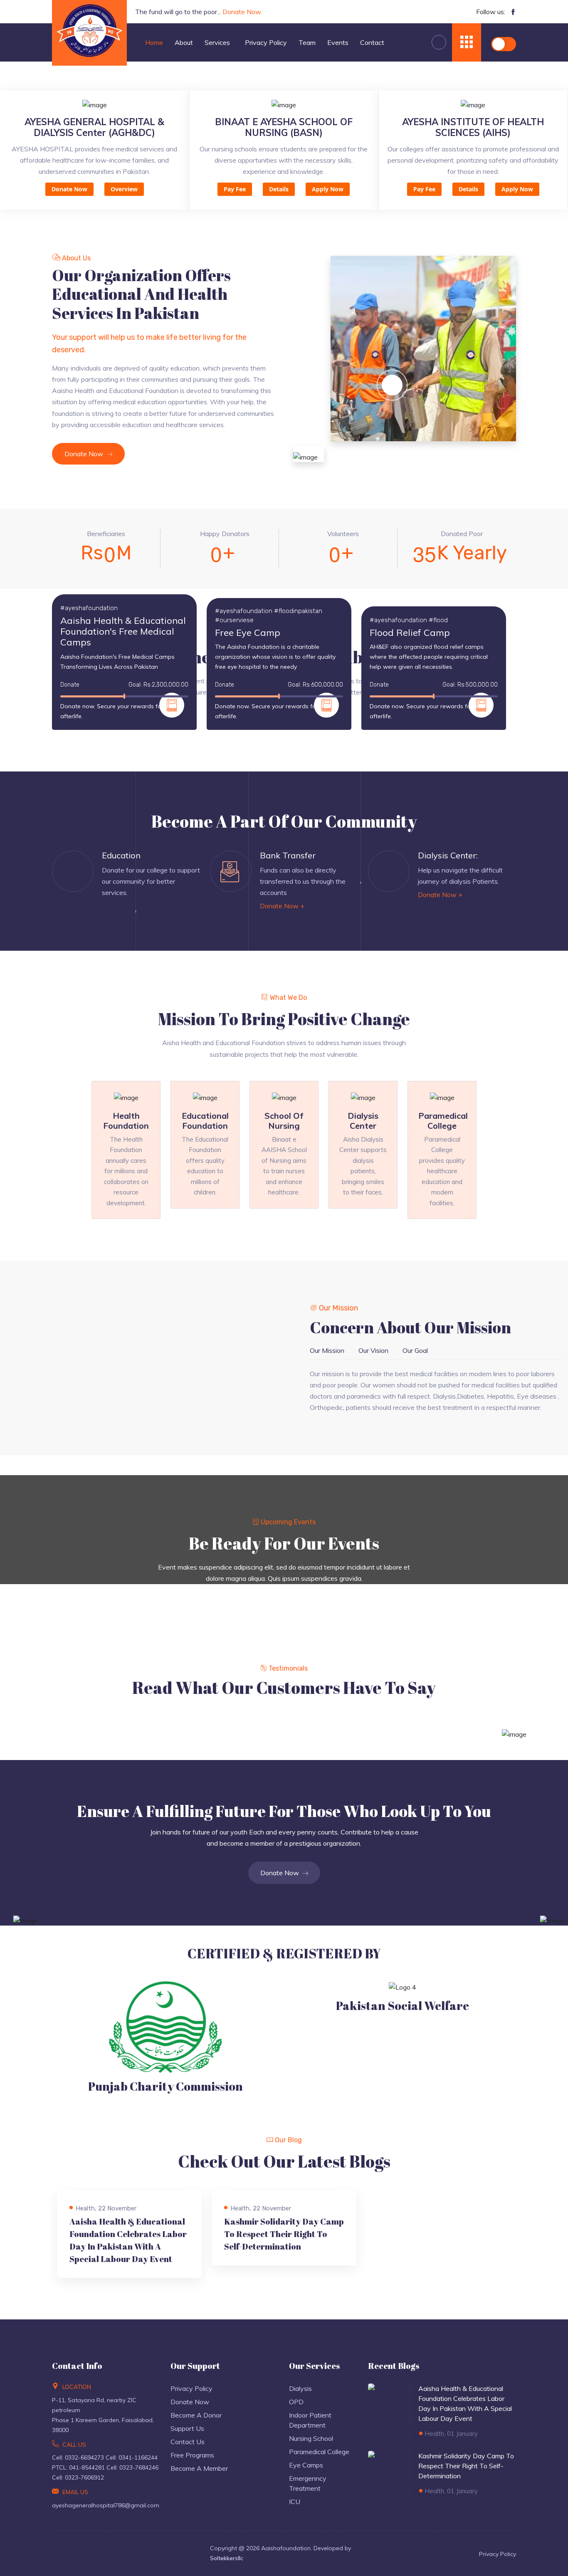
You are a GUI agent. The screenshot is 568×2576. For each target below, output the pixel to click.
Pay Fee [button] (235, 189)
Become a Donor (196, 2415)
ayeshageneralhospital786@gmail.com (106, 2505)
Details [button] (279, 189)
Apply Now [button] (328, 189)
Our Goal (415, 1350)
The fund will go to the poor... (198, 12)
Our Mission (327, 1350)
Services (218, 42)
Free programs (192, 2455)
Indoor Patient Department (310, 2420)
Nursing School (311, 2438)
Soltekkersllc (227, 2558)
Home (154, 42)
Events (338, 42)
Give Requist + (123, 902)
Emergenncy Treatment (308, 2483)
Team (307, 42)
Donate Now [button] (69, 189)
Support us (187, 2428)
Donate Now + (282, 906)
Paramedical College (319, 2452)
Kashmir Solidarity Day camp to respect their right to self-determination (284, 2234)
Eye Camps (306, 2465)
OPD (296, 2402)
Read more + (89, 2266)
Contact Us (188, 2442)
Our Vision (373, 1350)
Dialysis (300, 2388)
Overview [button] (124, 189)
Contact (372, 42)
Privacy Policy (266, 42)
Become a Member (199, 2468)
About (184, 42)
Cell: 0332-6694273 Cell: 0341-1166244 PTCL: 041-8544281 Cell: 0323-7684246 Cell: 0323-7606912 (105, 2467)
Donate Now (85, 454)
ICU (295, 2502)
